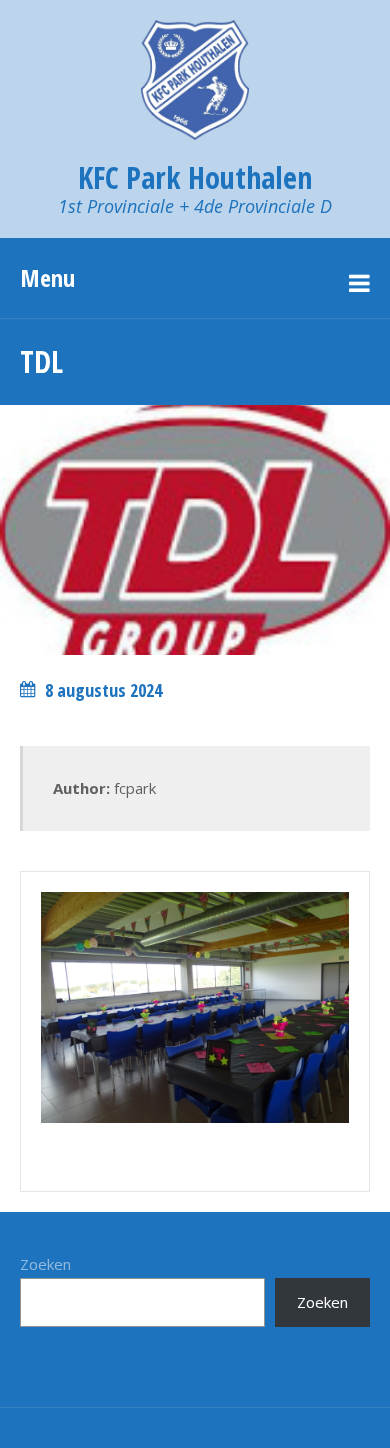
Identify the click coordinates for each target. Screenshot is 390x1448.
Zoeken (45, 1264)
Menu (47, 277)
